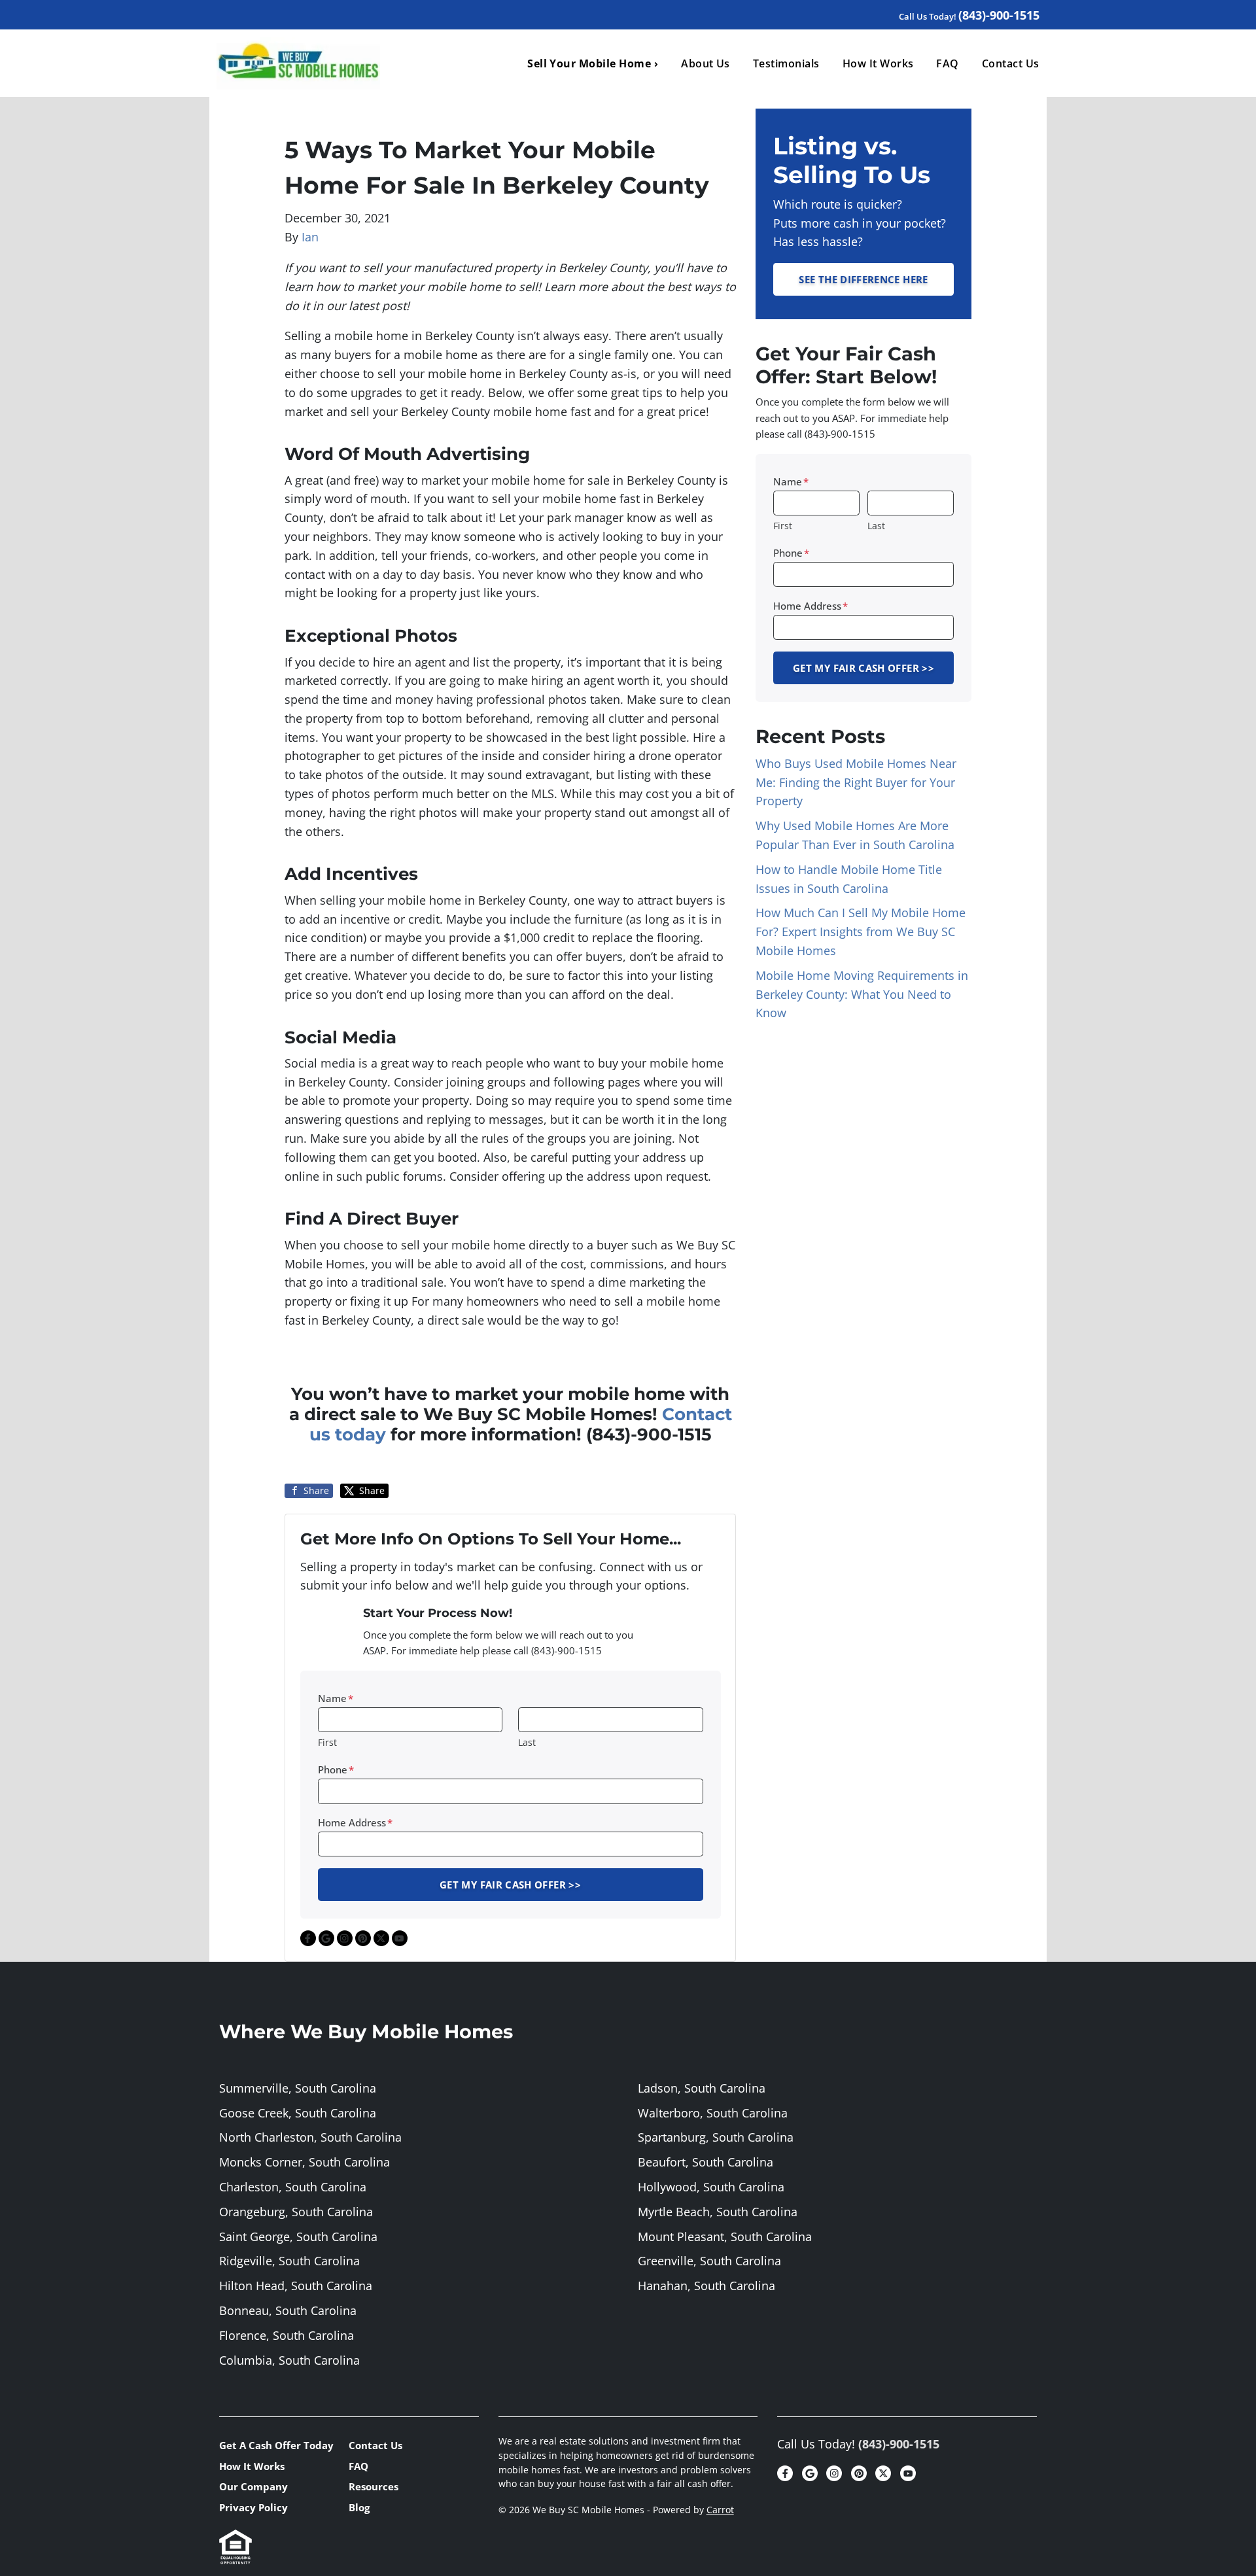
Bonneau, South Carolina (288, 2310)
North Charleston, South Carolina (310, 2137)
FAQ (947, 63)
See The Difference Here (863, 279)
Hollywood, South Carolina (711, 2187)
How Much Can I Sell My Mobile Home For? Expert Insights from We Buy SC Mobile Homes (861, 931)
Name (336, 1698)
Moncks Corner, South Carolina (305, 2162)
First (327, 1742)
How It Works (878, 63)
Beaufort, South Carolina (706, 2162)
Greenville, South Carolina (709, 2261)
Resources (374, 2486)
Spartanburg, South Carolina (716, 2137)
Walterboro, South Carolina (713, 2113)
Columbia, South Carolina (289, 2360)
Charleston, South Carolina (293, 2187)
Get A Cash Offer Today (276, 2445)
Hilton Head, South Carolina (296, 2286)
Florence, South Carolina (287, 2335)
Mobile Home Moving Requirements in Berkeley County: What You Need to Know (862, 994)
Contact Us (1011, 63)
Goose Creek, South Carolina (298, 2113)
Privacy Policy (253, 2507)
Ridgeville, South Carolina (289, 2261)
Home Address (355, 1822)
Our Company (253, 2486)
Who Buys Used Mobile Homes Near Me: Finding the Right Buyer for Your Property (856, 782)
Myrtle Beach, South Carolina (718, 2212)
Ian (310, 237)
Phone (336, 1769)
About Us (706, 63)
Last (527, 1742)
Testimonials (786, 63)
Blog (359, 2507)
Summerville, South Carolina (298, 2088)
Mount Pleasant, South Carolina (725, 2237)
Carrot (720, 2510)
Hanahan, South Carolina (706, 2286)
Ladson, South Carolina (702, 2088)
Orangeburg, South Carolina (296, 2212)
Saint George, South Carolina (298, 2237)
